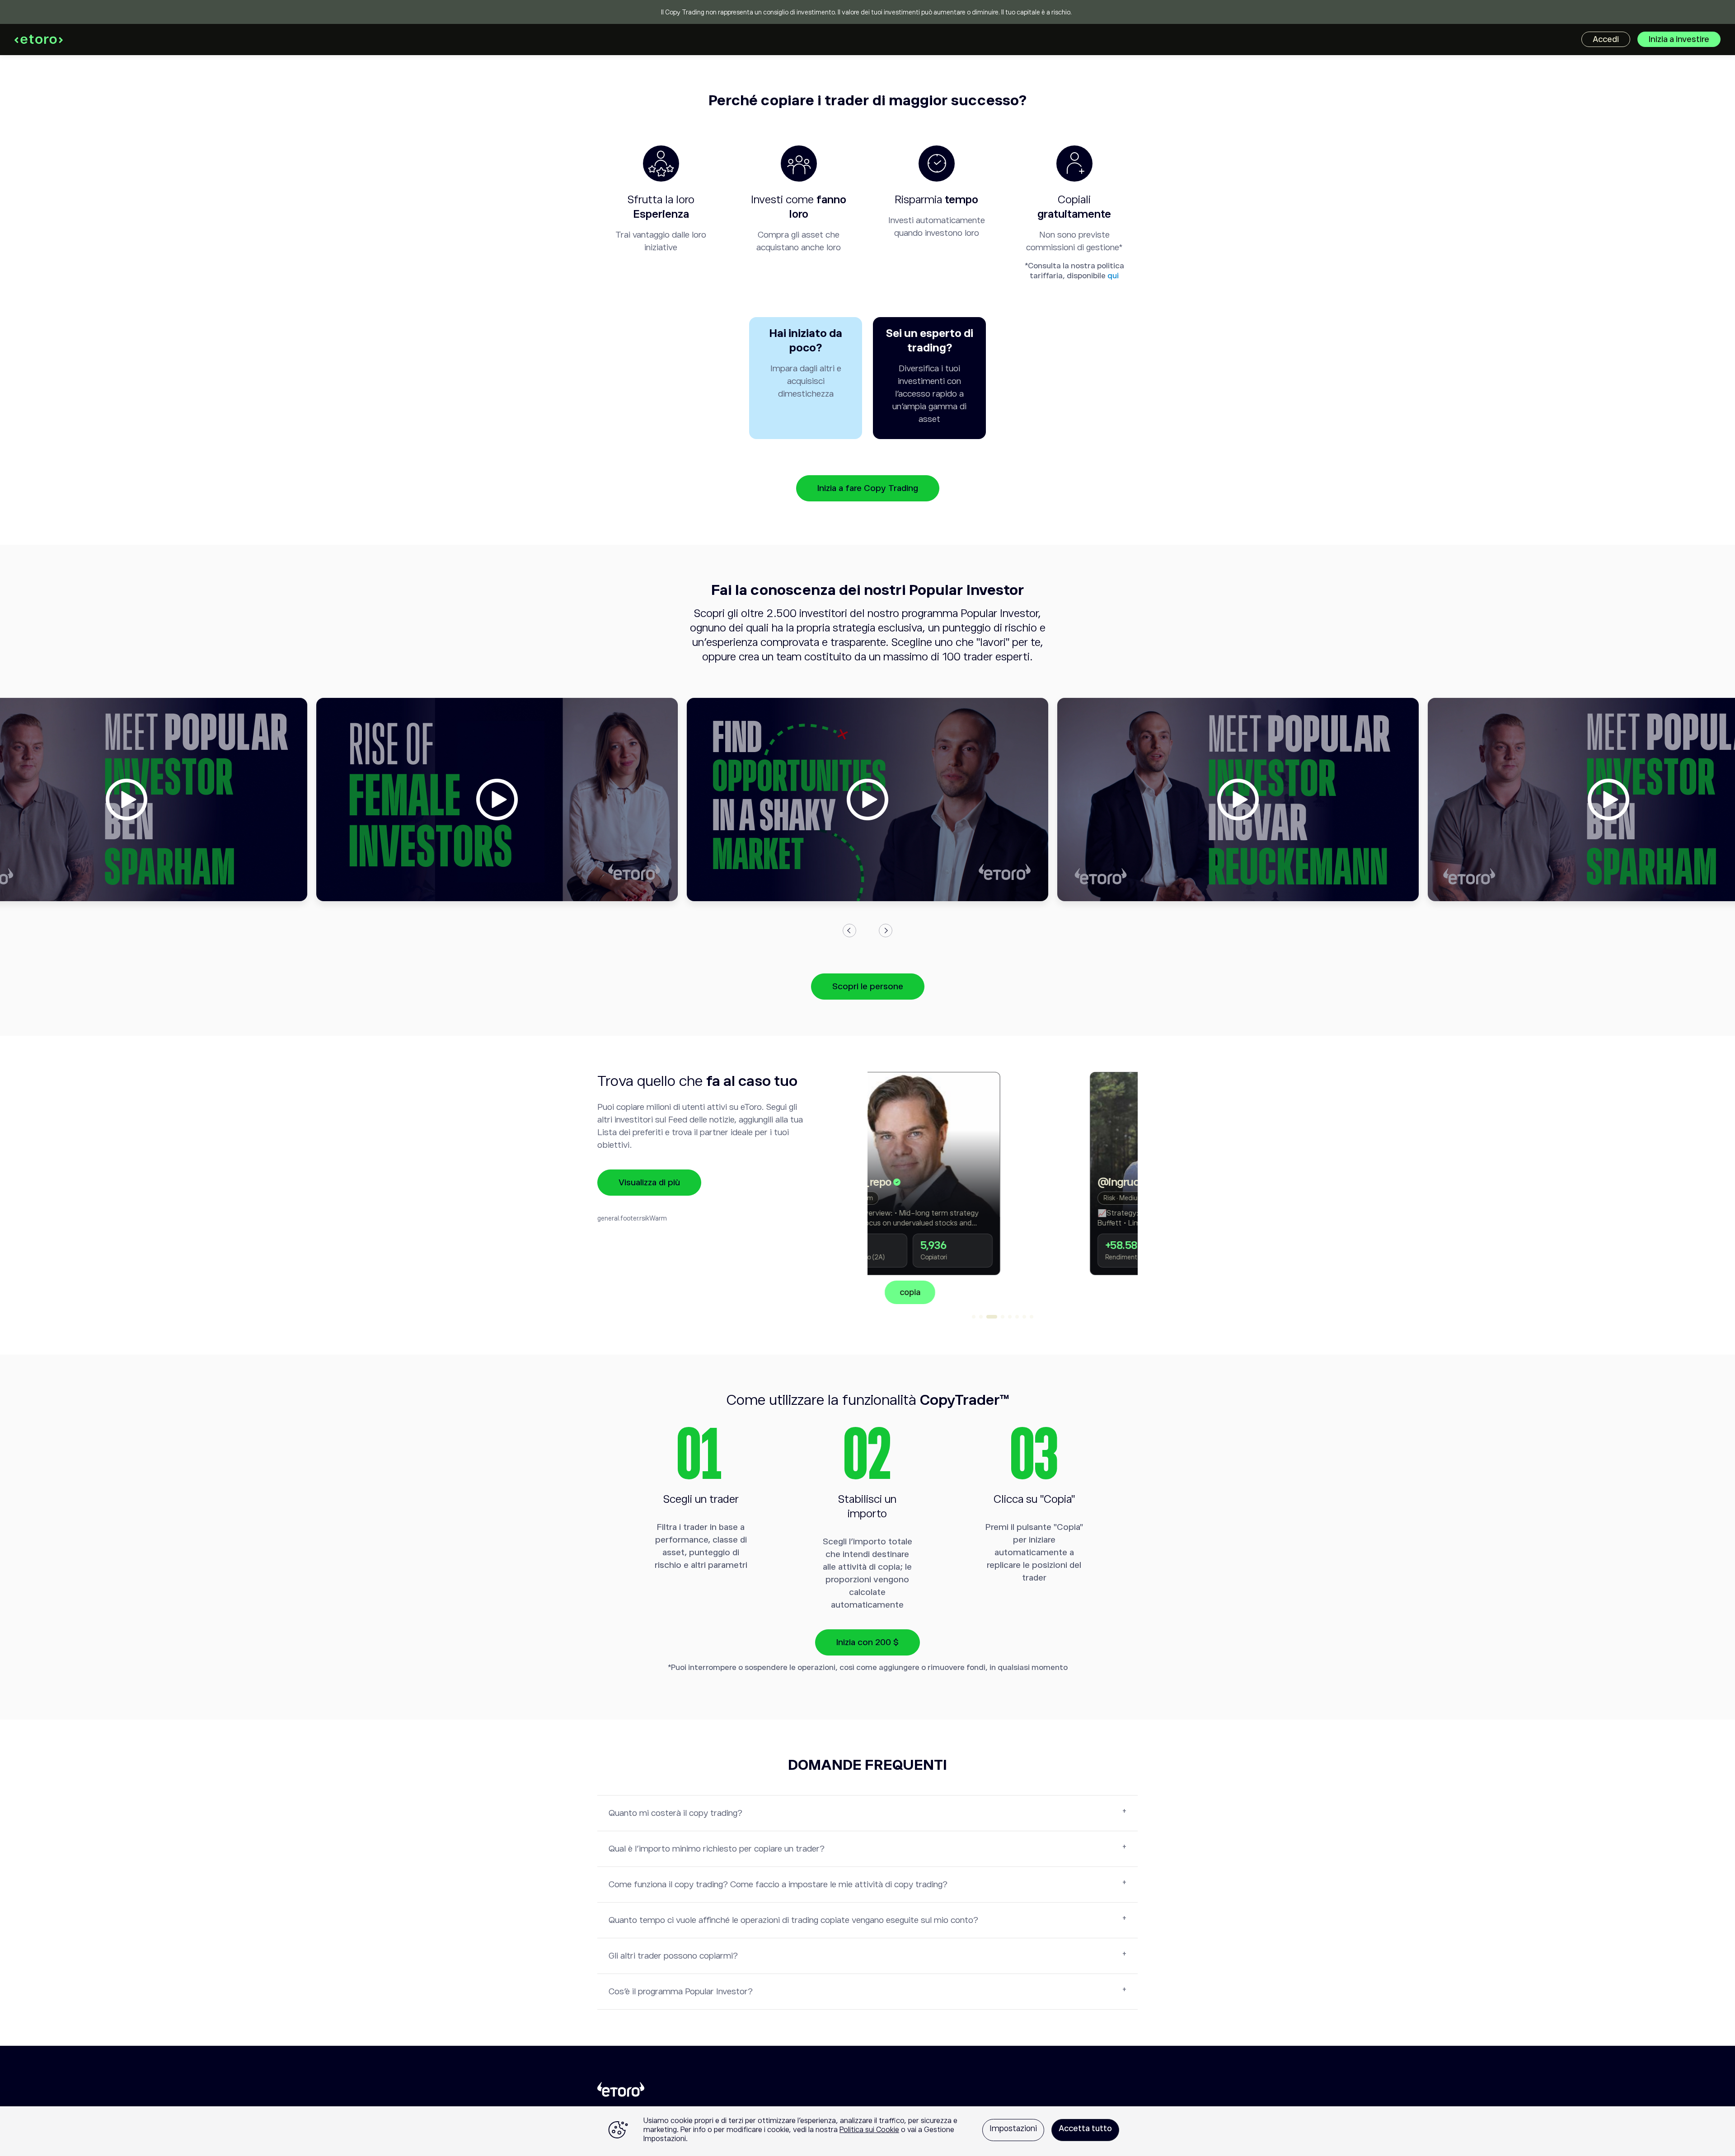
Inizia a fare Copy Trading (868, 488)
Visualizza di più (649, 1182)
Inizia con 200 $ (867, 1642)
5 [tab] (1010, 1317)
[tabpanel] (1003, 1188)
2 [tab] (981, 1317)
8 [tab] (1032, 1317)
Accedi (1606, 39)
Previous (849, 931)
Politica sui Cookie (869, 2130)
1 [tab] (974, 1317)
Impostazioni (1013, 2128)
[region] (867, 2131)
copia (1003, 1292)
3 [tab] (992, 1317)
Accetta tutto (1085, 2128)
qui (1113, 276)
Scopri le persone (868, 986)
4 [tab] (1003, 1317)
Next (886, 931)
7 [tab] (1024, 1317)
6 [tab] (1017, 1317)
